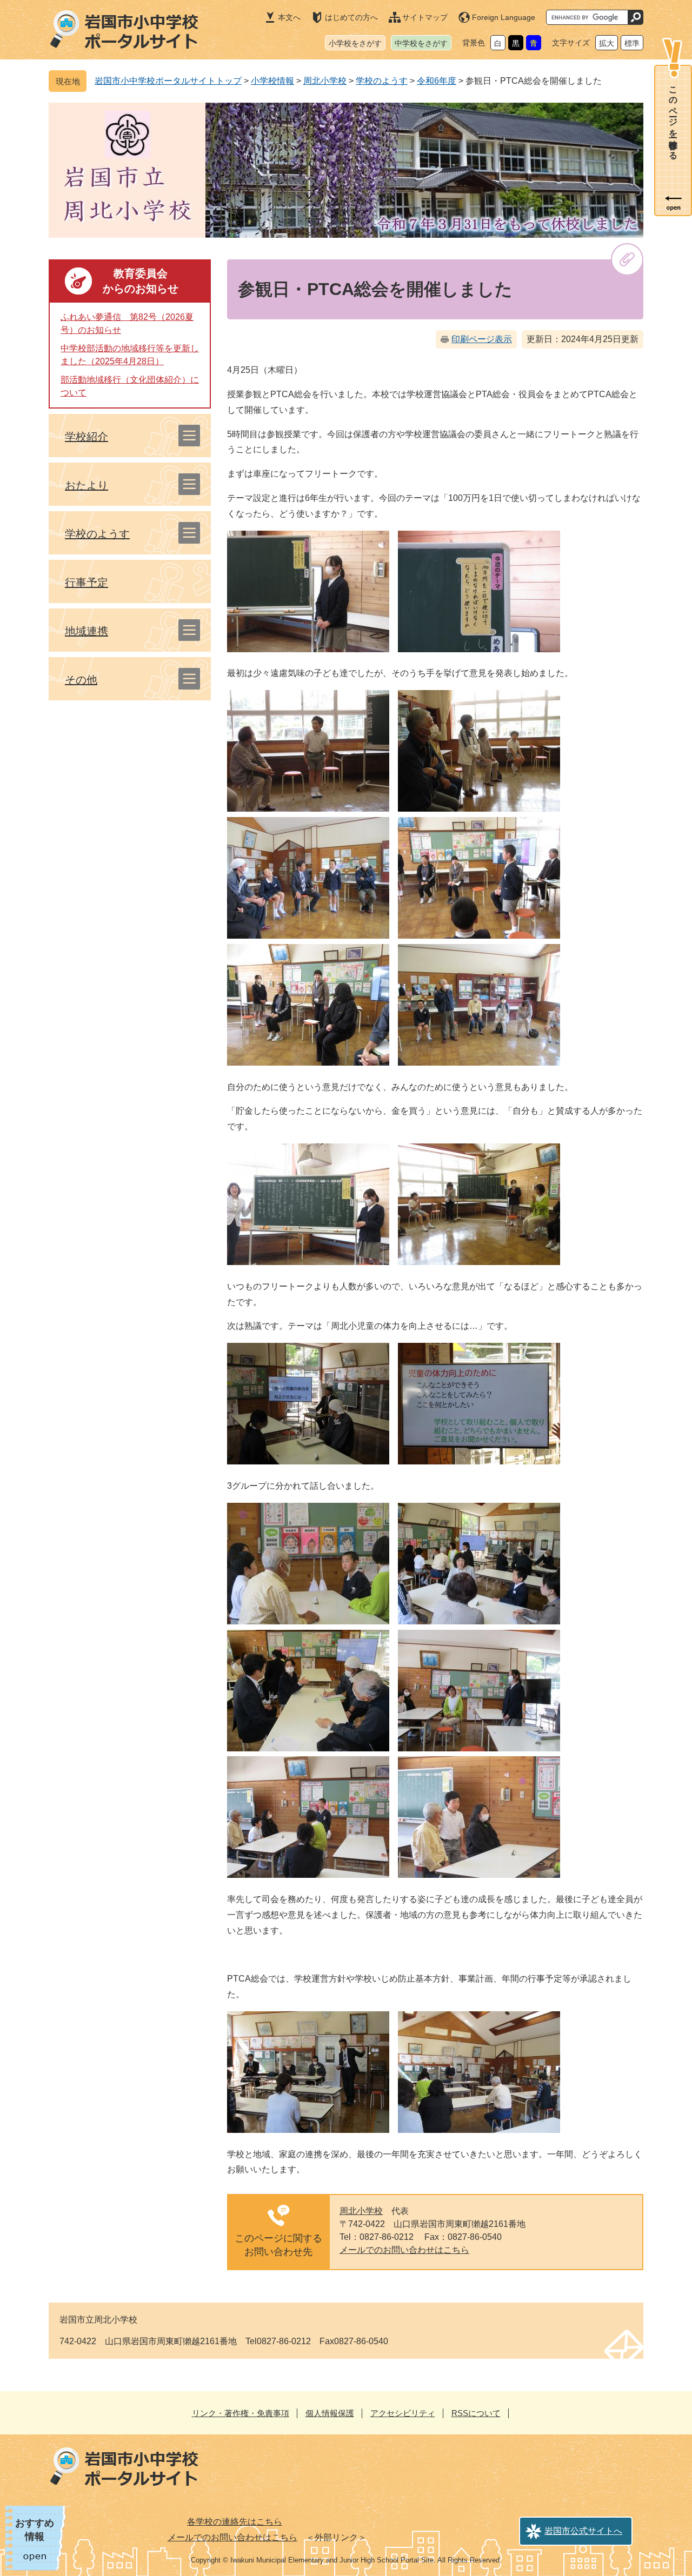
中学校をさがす (421, 43)
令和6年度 (437, 81)
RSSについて (476, 2413)
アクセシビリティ (403, 2413)
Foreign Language (504, 17)
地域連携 (86, 631)
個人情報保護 (330, 2413)
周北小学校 (325, 81)
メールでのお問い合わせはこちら (404, 2250)
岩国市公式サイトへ (583, 2531)
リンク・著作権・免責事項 (241, 2413)
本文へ (289, 17)
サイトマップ (425, 17)
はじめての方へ (351, 17)
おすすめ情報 (35, 2530)
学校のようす (382, 81)
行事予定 (86, 583)
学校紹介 (86, 437)
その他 (81, 680)
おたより (86, 485)
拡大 (607, 43)
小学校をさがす (355, 43)
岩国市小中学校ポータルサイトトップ (168, 81)
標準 (632, 43)
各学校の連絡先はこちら (235, 2522)
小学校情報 (272, 81)
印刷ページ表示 (482, 339)
